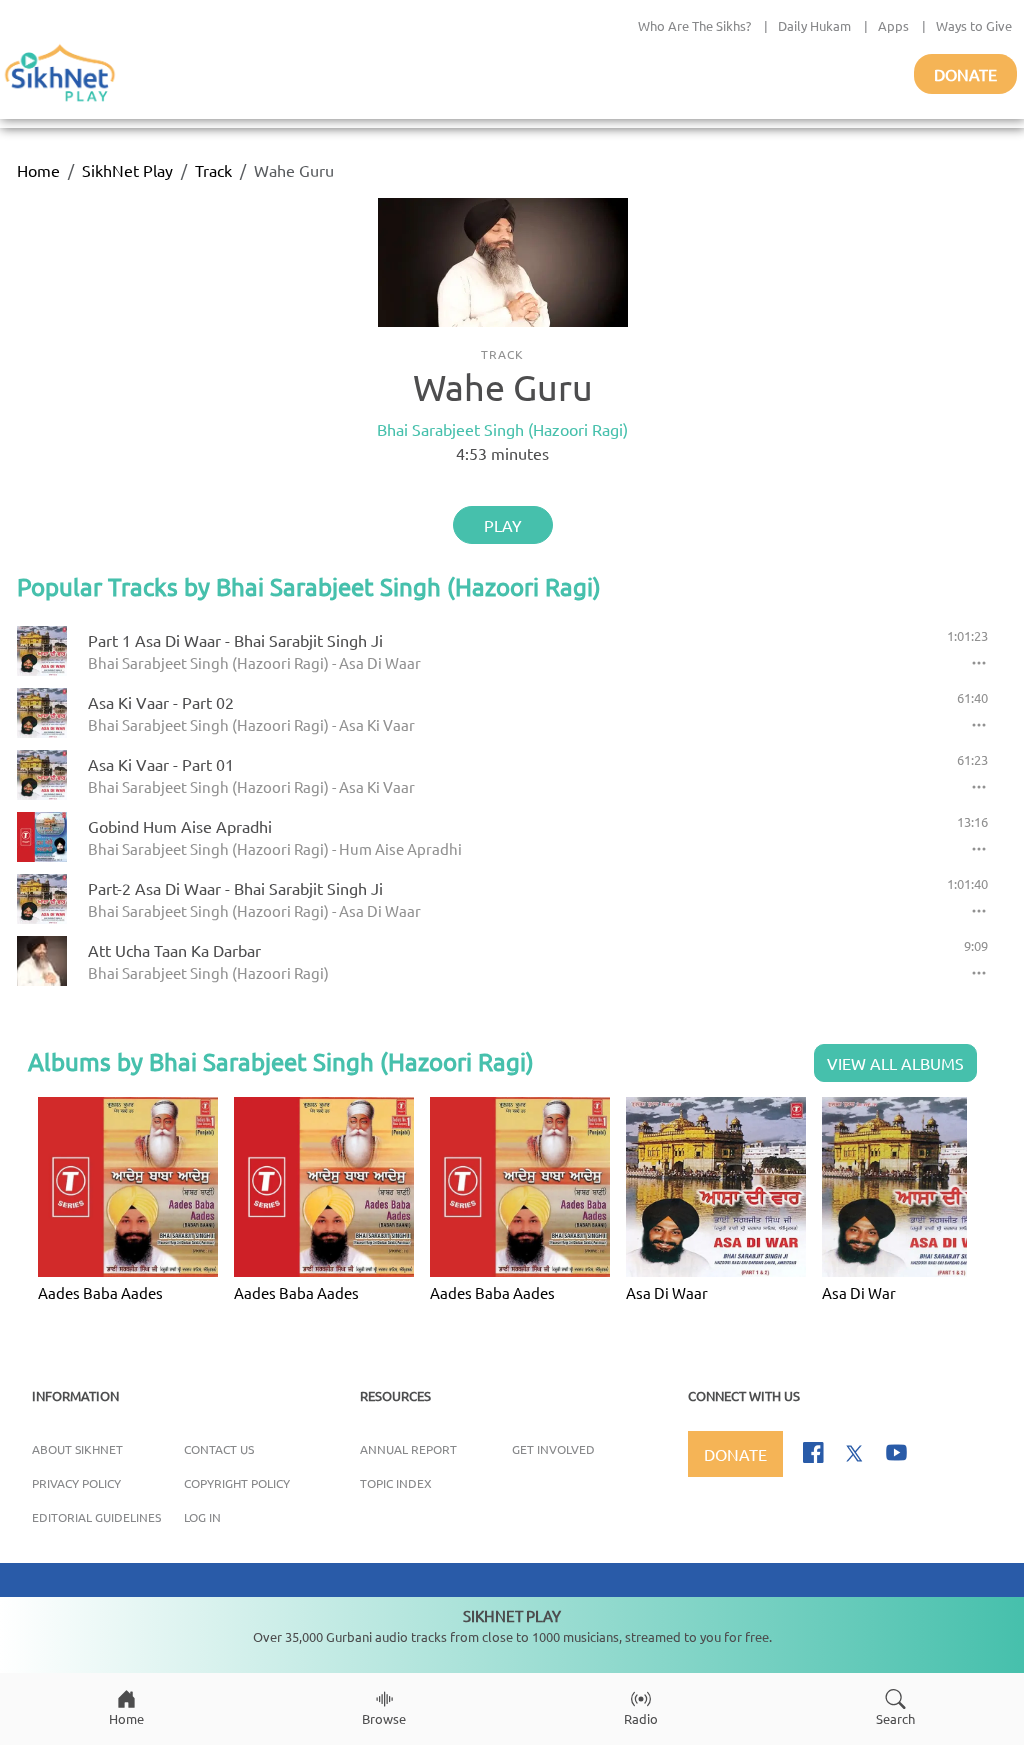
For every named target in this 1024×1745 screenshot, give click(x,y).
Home (38, 170)
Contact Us (219, 1449)
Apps (893, 25)
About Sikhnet (77, 1449)
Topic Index (396, 1483)
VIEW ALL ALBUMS (895, 1063)
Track (213, 170)
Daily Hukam (814, 25)
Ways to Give (974, 25)
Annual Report (408, 1449)
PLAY (503, 525)
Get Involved (553, 1449)
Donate (965, 74)
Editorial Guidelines (96, 1517)
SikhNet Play (127, 170)
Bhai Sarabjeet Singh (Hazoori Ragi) (502, 429)
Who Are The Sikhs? (694, 25)
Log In (202, 1517)
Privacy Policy (76, 1483)
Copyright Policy (237, 1483)
